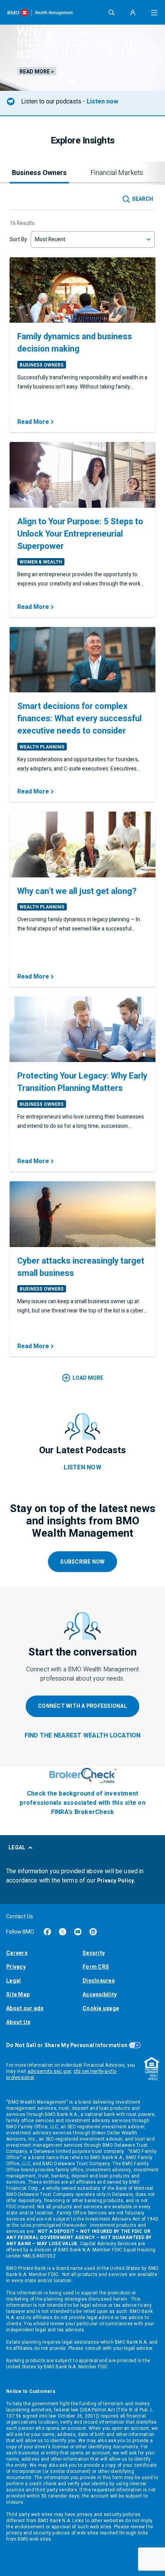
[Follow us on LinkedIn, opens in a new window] (93, 1932)
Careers (17, 1953)
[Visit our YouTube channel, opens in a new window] (78, 1932)
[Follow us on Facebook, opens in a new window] (47, 1932)
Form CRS (96, 1967)
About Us (18, 2022)
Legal (13, 1981)
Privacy (16, 1967)
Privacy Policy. (116, 1881)
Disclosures (99, 1981)
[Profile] (133, 12)
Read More (33, 422)
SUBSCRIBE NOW (82, 1562)
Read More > (37, 71)
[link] (83, 1736)
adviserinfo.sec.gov (49, 2071)
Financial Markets (117, 173)
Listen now (102, 102)
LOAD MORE (88, 1378)
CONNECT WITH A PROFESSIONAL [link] (82, 1706)
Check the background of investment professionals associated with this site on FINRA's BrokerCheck (82, 1803)
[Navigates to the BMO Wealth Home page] (40, 12)
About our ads (25, 2008)
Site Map (18, 1995)
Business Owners (39, 173)
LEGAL (17, 1848)
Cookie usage (101, 2008)
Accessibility (100, 1995)
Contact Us (20, 1917)
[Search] (111, 12)
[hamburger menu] (154, 12)
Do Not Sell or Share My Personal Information (67, 2045)
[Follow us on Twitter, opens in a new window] (63, 1932)
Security (94, 1953)
